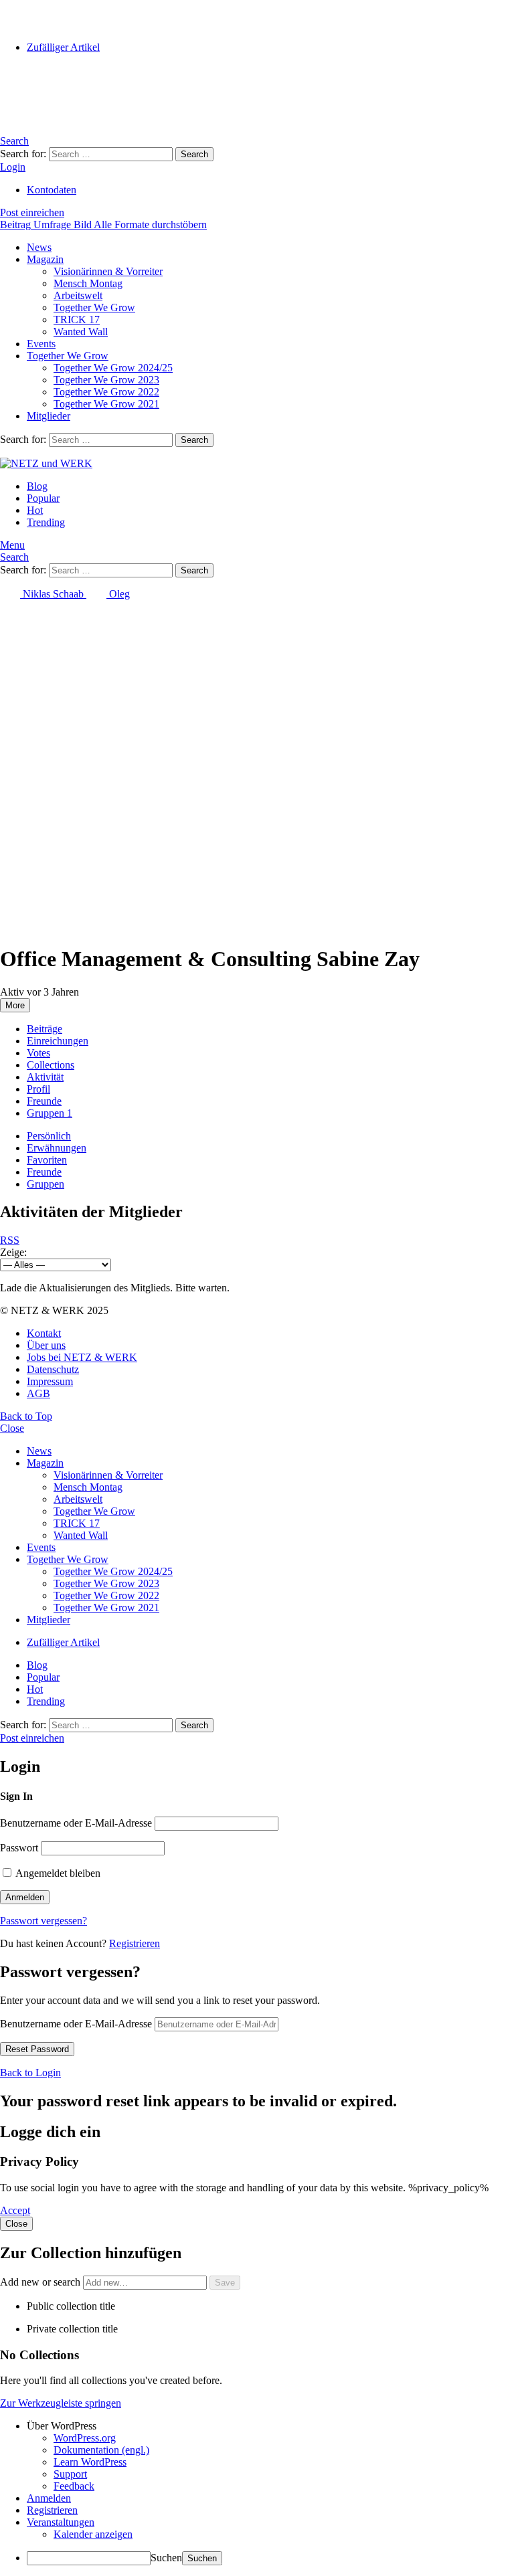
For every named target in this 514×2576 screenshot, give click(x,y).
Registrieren (135, 1943)
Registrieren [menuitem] (52, 2510)
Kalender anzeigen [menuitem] (93, 2534)
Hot (35, 510)
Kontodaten (52, 190)
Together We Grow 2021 (106, 404)
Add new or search (41, 2282)
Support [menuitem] (70, 2474)
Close (12, 1428)
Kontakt (44, 1333)
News (39, 247)
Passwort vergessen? (44, 1921)
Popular (43, 498)
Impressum (50, 1381)
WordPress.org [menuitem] (85, 2438)
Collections (51, 1065)
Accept (15, 2210)
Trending (46, 522)
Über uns (46, 1345)
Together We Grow (94, 307)
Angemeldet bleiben (57, 1873)
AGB (38, 1393)
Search (194, 154)
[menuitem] (270, 2426)
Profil (38, 1089)
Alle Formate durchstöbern (150, 224)
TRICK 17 (77, 319)
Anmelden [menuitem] (49, 2498)
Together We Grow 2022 (106, 392)
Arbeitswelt (78, 295)
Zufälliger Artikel (63, 47)
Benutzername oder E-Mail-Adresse (76, 1823)
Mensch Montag (88, 283)
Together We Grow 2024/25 (113, 368)
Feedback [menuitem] (74, 2486)
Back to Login (30, 2073)
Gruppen (50, 1113)
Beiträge (45, 1029)
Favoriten (47, 1160)
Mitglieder (49, 416)
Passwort (19, 1848)
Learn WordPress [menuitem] (90, 2462)
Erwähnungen (57, 1148)
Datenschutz (53, 1369)
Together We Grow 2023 (106, 380)
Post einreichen (32, 212)
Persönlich (49, 1136)
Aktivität (45, 1077)
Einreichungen (58, 1041)
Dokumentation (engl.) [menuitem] (101, 2450)
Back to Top (26, 1416)
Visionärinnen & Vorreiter (108, 271)
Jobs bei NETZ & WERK (82, 1357)
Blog (37, 486)
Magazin (45, 259)
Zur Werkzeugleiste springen (61, 2403)
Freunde (44, 1101)
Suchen (166, 2558)
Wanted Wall (81, 332)
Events (41, 344)
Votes (38, 1053)
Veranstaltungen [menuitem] (61, 2522)
